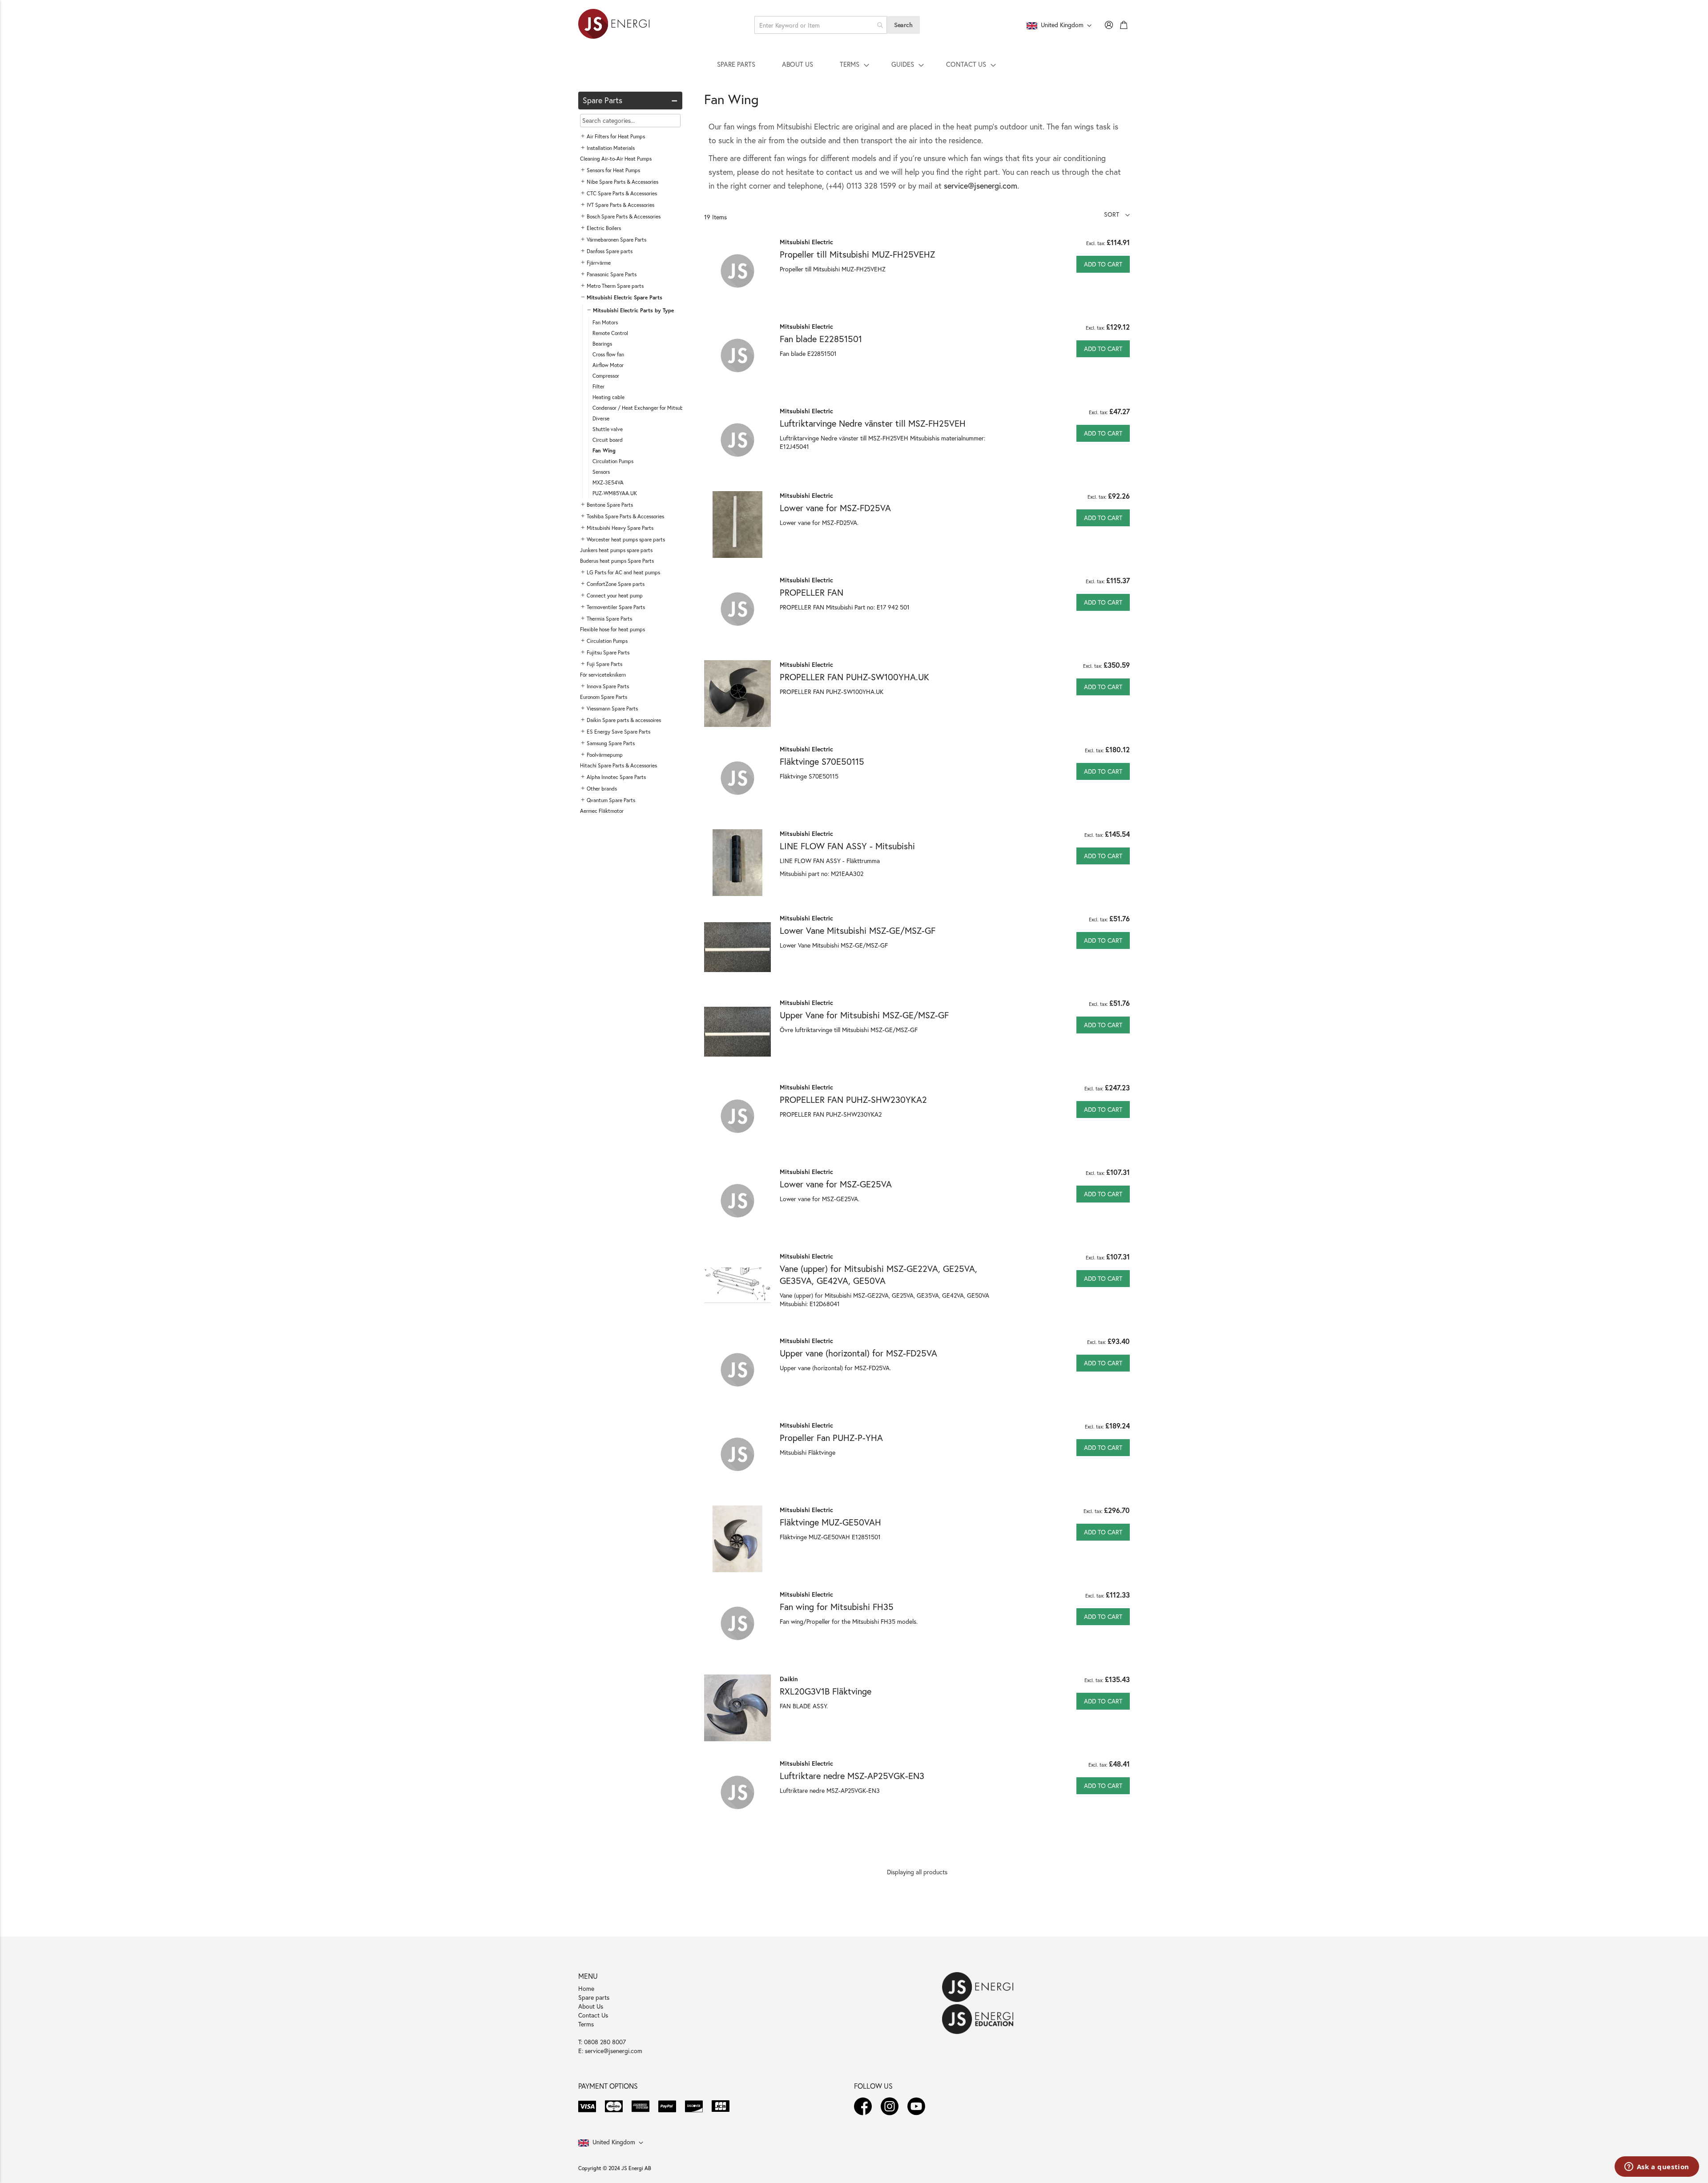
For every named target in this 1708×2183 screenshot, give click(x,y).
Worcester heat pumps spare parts (626, 539)
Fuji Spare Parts (604, 664)
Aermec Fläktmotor (602, 811)
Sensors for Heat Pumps (613, 170)
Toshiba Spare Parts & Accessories (625, 516)
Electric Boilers (604, 228)
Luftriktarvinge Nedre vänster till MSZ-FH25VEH (873, 423)
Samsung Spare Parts (611, 743)
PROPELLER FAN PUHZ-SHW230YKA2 (853, 1100)
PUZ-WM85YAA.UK (615, 493)
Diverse (601, 418)
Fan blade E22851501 (821, 339)
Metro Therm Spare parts (615, 286)
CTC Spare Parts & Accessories (622, 193)
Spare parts (594, 1997)
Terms (586, 2024)
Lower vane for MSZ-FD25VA (835, 508)
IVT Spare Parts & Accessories (620, 205)
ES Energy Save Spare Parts (618, 732)
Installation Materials (611, 148)
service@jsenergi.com (981, 186)
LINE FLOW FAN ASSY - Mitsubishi (847, 846)
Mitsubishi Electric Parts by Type (633, 310)
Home (586, 1988)
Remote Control (610, 333)
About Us (591, 2006)
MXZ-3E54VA (608, 482)
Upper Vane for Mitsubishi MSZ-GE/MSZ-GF (864, 1015)
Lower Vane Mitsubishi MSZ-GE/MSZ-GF (858, 930)
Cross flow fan (608, 354)
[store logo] (614, 25)
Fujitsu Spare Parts (608, 652)
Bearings (602, 344)
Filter (598, 386)
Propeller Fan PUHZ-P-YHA (831, 1438)
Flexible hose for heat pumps (612, 629)
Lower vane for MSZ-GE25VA (836, 1184)
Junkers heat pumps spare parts (616, 550)
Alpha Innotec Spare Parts (616, 777)
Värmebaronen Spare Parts (616, 240)
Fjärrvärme (599, 263)
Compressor (606, 376)
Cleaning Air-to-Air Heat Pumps (616, 159)
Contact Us (593, 2015)
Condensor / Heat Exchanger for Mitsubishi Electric (651, 408)
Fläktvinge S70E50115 (822, 761)
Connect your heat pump (615, 595)
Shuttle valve (608, 429)
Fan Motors (605, 322)
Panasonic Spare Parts (612, 274)
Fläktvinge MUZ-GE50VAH (830, 1522)
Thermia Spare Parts (609, 619)
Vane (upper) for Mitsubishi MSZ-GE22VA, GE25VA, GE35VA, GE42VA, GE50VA (878, 1275)
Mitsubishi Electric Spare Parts (624, 297)
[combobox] (821, 25)
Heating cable (608, 397)
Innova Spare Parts (608, 686)
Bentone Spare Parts (610, 505)
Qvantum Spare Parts (611, 800)
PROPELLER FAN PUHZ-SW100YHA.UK (854, 677)
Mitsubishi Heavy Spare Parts (620, 528)
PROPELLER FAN (812, 592)
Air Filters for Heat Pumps (616, 136)
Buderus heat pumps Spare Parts (617, 561)
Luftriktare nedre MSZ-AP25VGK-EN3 (852, 1776)
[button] (1117, 214)
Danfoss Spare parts (610, 251)
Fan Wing (604, 450)
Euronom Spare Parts (604, 697)
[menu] (854, 64)
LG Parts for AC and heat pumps (623, 572)
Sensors (601, 472)
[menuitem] (736, 64)
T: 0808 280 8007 (602, 2042)
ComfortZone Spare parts (616, 584)
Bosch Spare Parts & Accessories (624, 216)
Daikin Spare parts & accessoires (624, 720)
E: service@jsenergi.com (610, 2051)
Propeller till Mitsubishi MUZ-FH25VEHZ (857, 254)
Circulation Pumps (613, 461)
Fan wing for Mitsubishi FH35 (837, 1607)
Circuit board (608, 440)
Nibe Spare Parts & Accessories (622, 182)
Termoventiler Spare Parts (616, 607)
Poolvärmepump (605, 755)
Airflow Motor (608, 365)
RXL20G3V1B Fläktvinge (826, 1691)
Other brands (602, 789)
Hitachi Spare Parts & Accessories (618, 765)
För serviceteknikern (603, 675)
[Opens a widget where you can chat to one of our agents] (1657, 2167)
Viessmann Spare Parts (612, 708)
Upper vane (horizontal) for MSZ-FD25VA (858, 1353)
